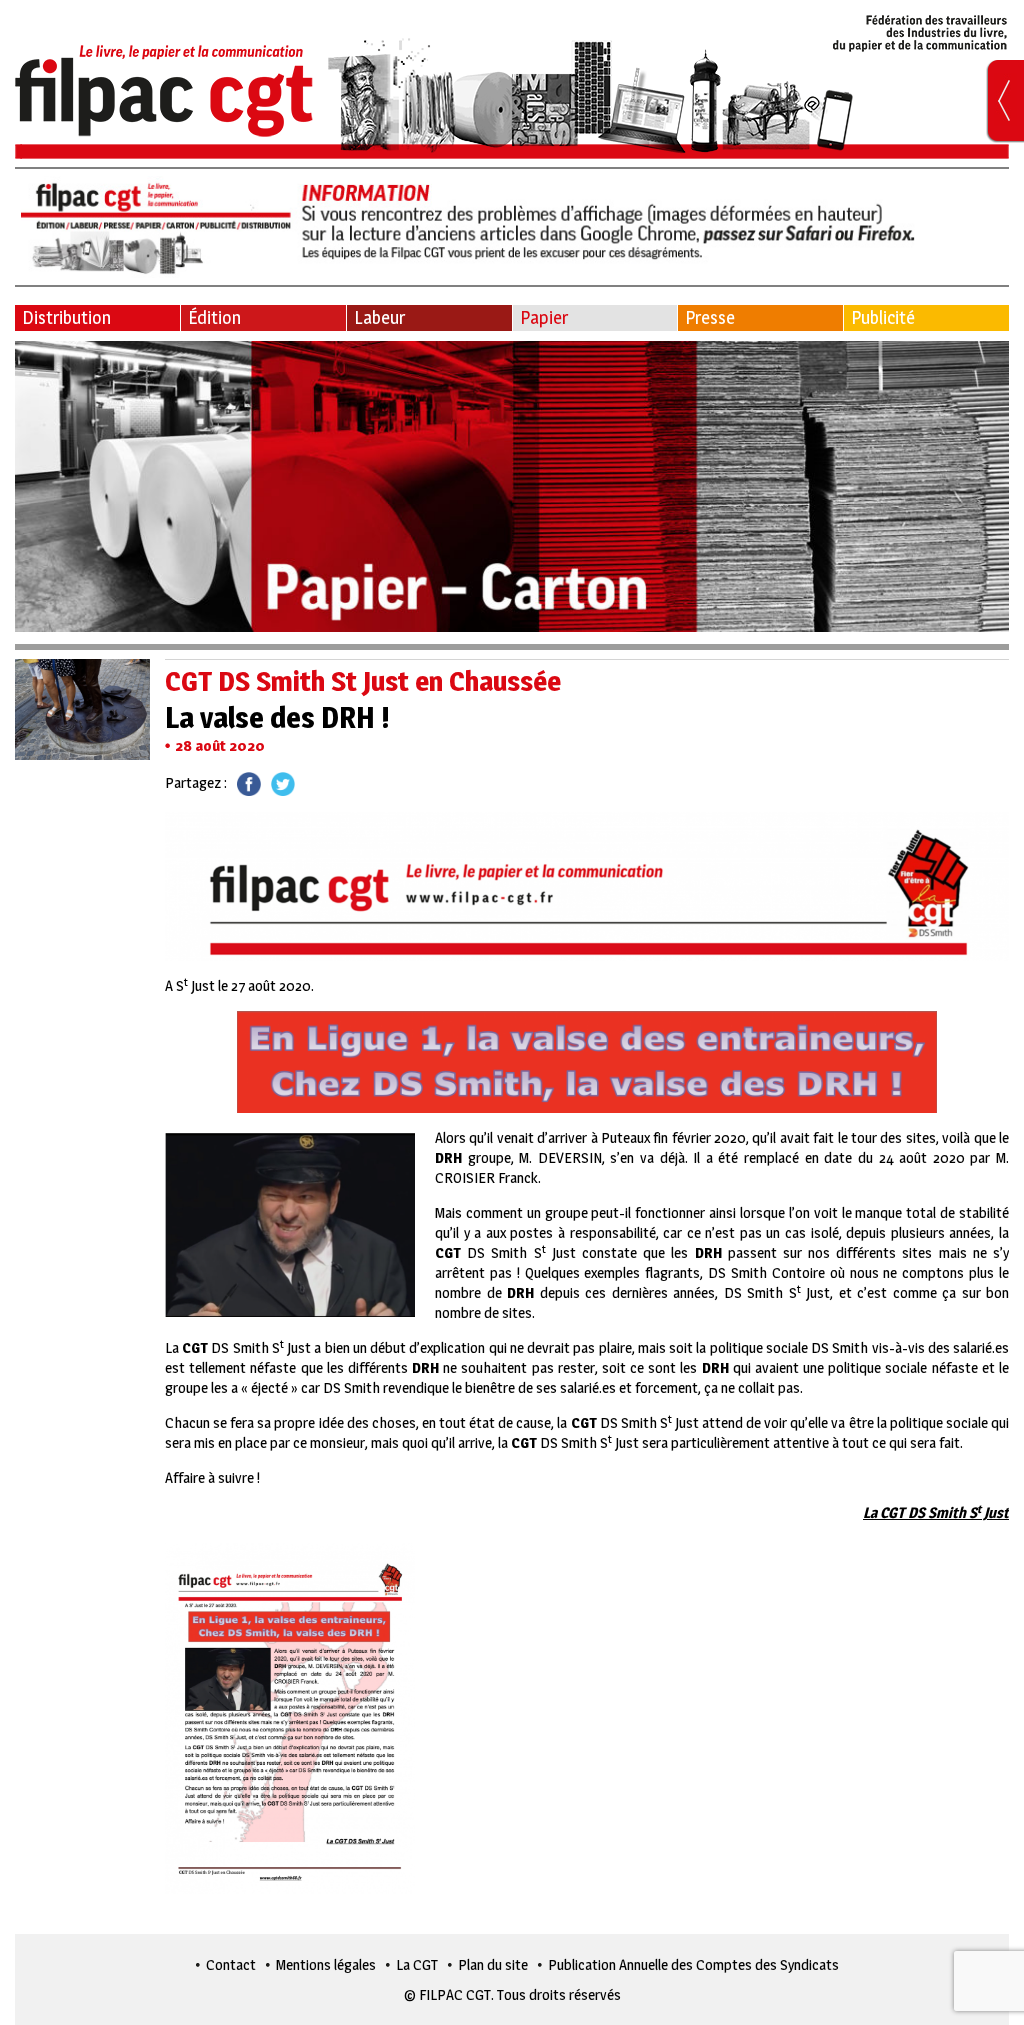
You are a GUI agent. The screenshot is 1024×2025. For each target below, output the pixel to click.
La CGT (417, 1964)
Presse (710, 317)
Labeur (379, 317)
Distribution (66, 317)
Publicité (883, 317)
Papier (544, 317)
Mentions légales (326, 1964)
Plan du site (493, 1964)
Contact (231, 1964)
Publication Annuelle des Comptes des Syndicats (693, 1964)
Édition (214, 317)
